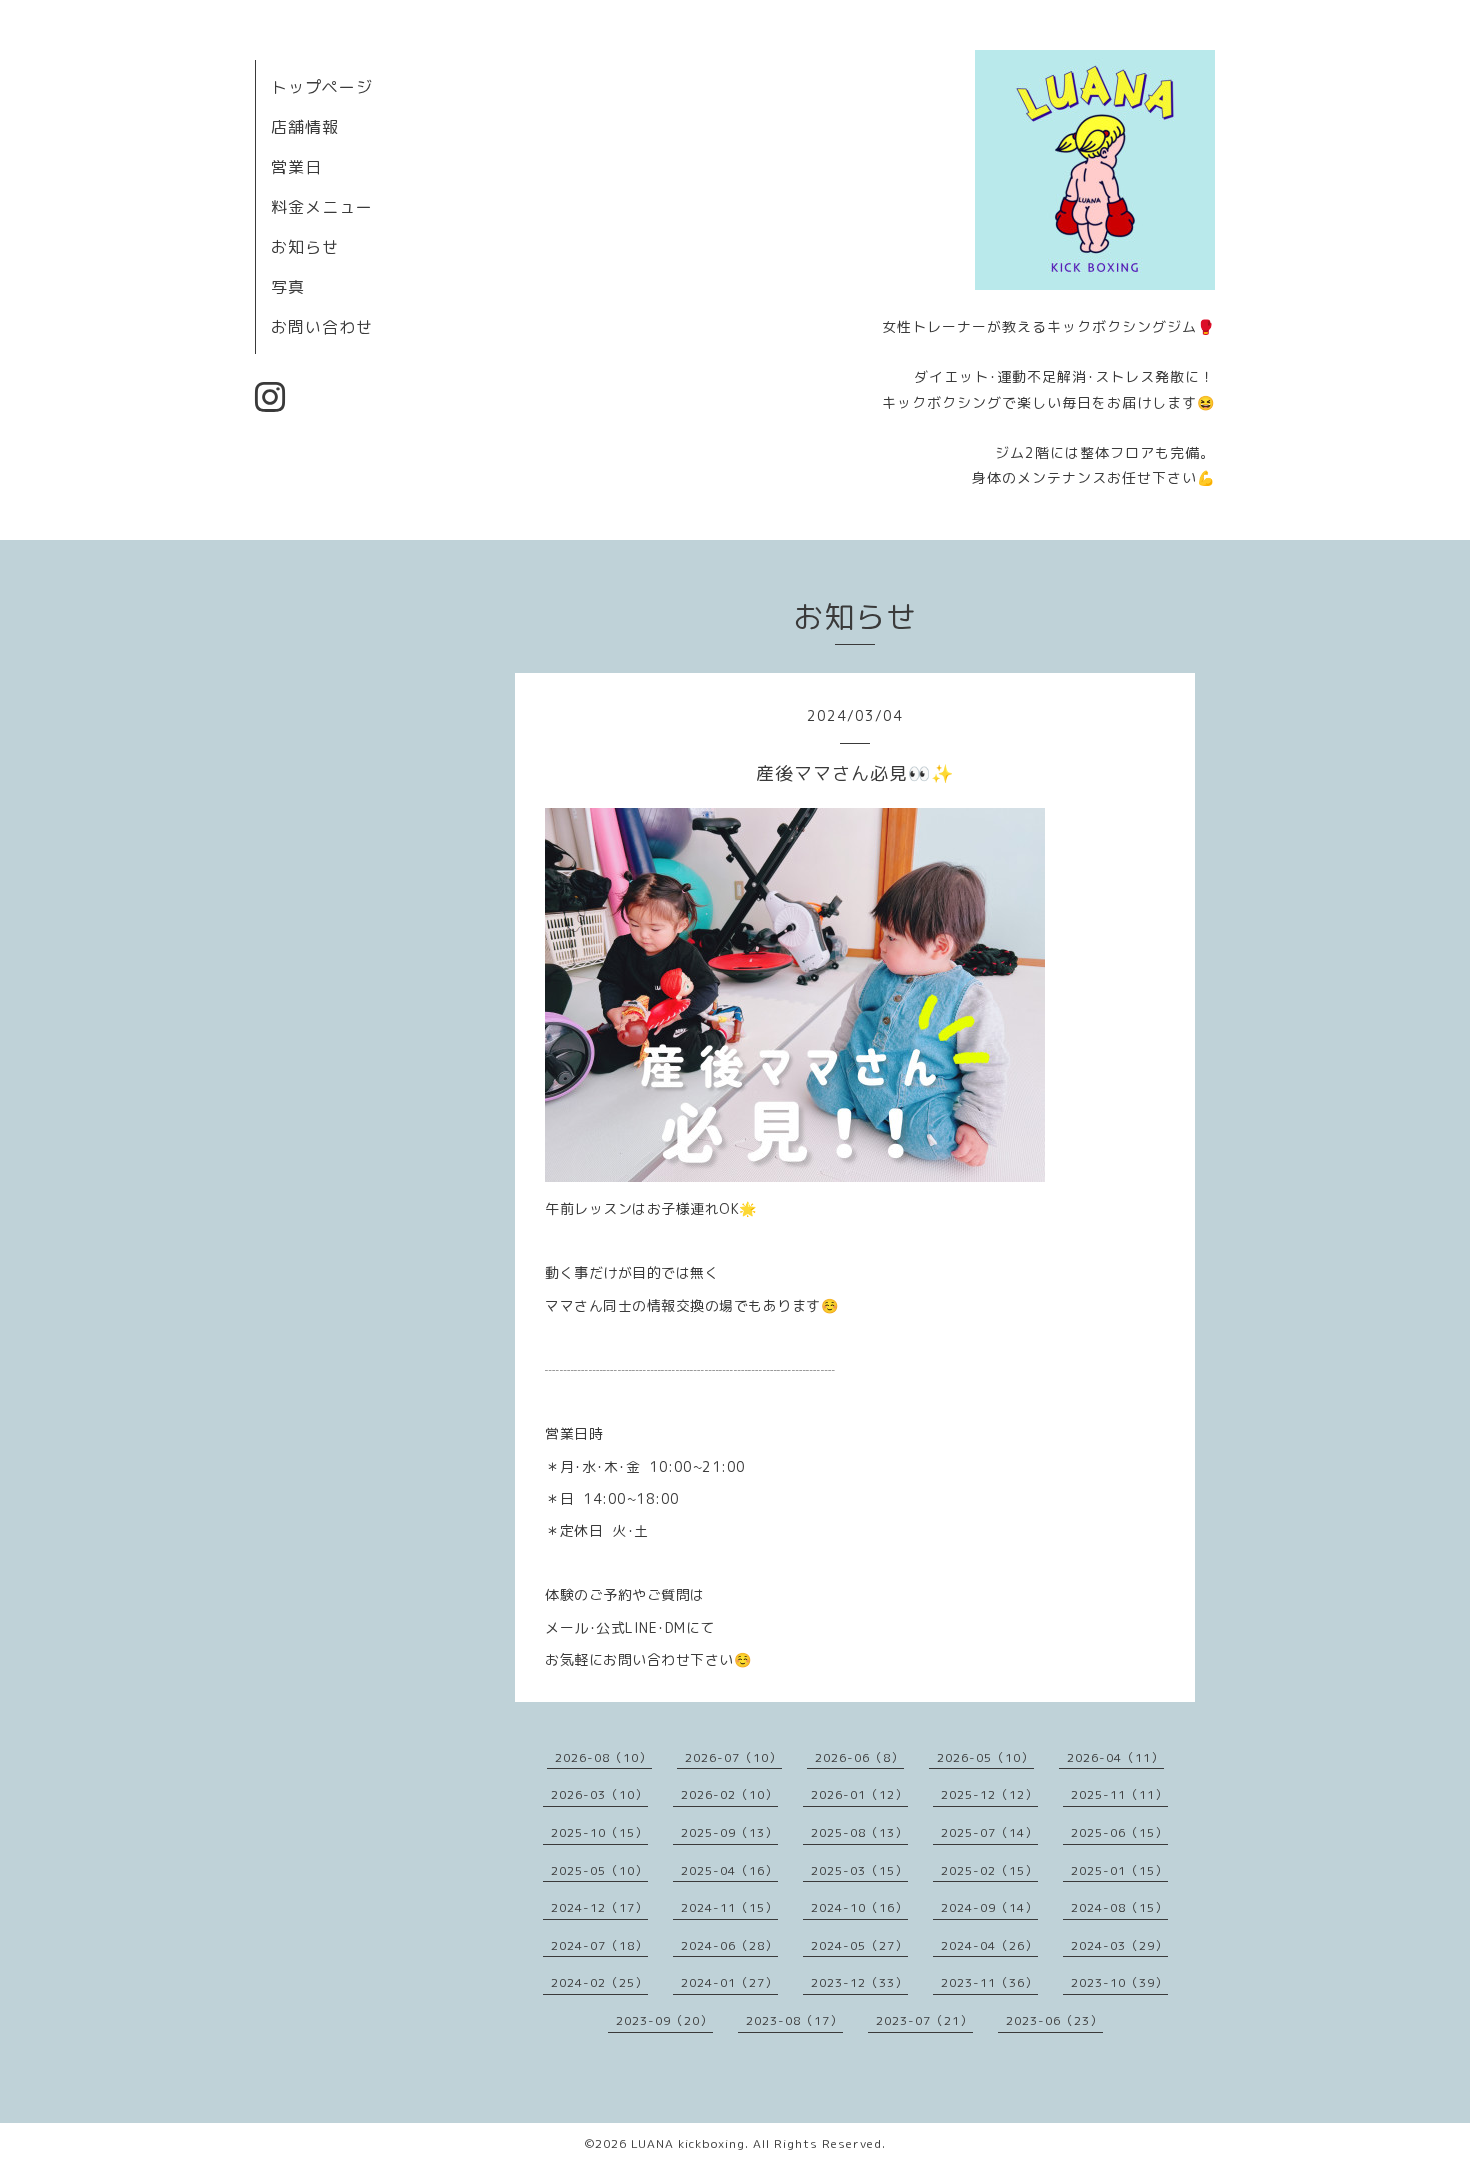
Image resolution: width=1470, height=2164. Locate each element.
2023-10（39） (1119, 1982)
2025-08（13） (859, 1832)
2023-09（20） (664, 2020)
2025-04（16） (729, 1870)
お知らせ (305, 247)
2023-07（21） (924, 2020)
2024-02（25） (599, 1982)
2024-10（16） (859, 1907)
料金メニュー (322, 207)
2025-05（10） (599, 1870)
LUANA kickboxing (688, 2143)
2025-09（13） (729, 1832)
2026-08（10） (603, 1757)
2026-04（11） (1115, 1757)
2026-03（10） (599, 1794)
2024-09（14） (989, 1907)
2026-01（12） (859, 1794)
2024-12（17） (599, 1907)
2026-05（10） (985, 1757)
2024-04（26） (989, 1945)
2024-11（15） (729, 1907)
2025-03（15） (859, 1870)
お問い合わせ (322, 327)
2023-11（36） (989, 1982)
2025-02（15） (989, 1870)
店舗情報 (305, 127)
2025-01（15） (1119, 1870)
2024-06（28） (729, 1945)
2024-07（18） (599, 1945)
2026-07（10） (733, 1757)
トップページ (322, 87)
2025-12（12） (989, 1794)
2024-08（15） (1119, 1907)
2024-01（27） (729, 1982)
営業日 (296, 167)
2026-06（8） (859, 1757)
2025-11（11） (1119, 1794)
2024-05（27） (859, 1945)
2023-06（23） (1054, 2020)
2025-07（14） (989, 1832)
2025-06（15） (1119, 1832)
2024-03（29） (1119, 1945)
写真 (288, 287)
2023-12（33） (859, 1982)
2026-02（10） (729, 1794)
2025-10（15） (599, 1832)
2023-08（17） (794, 2020)
